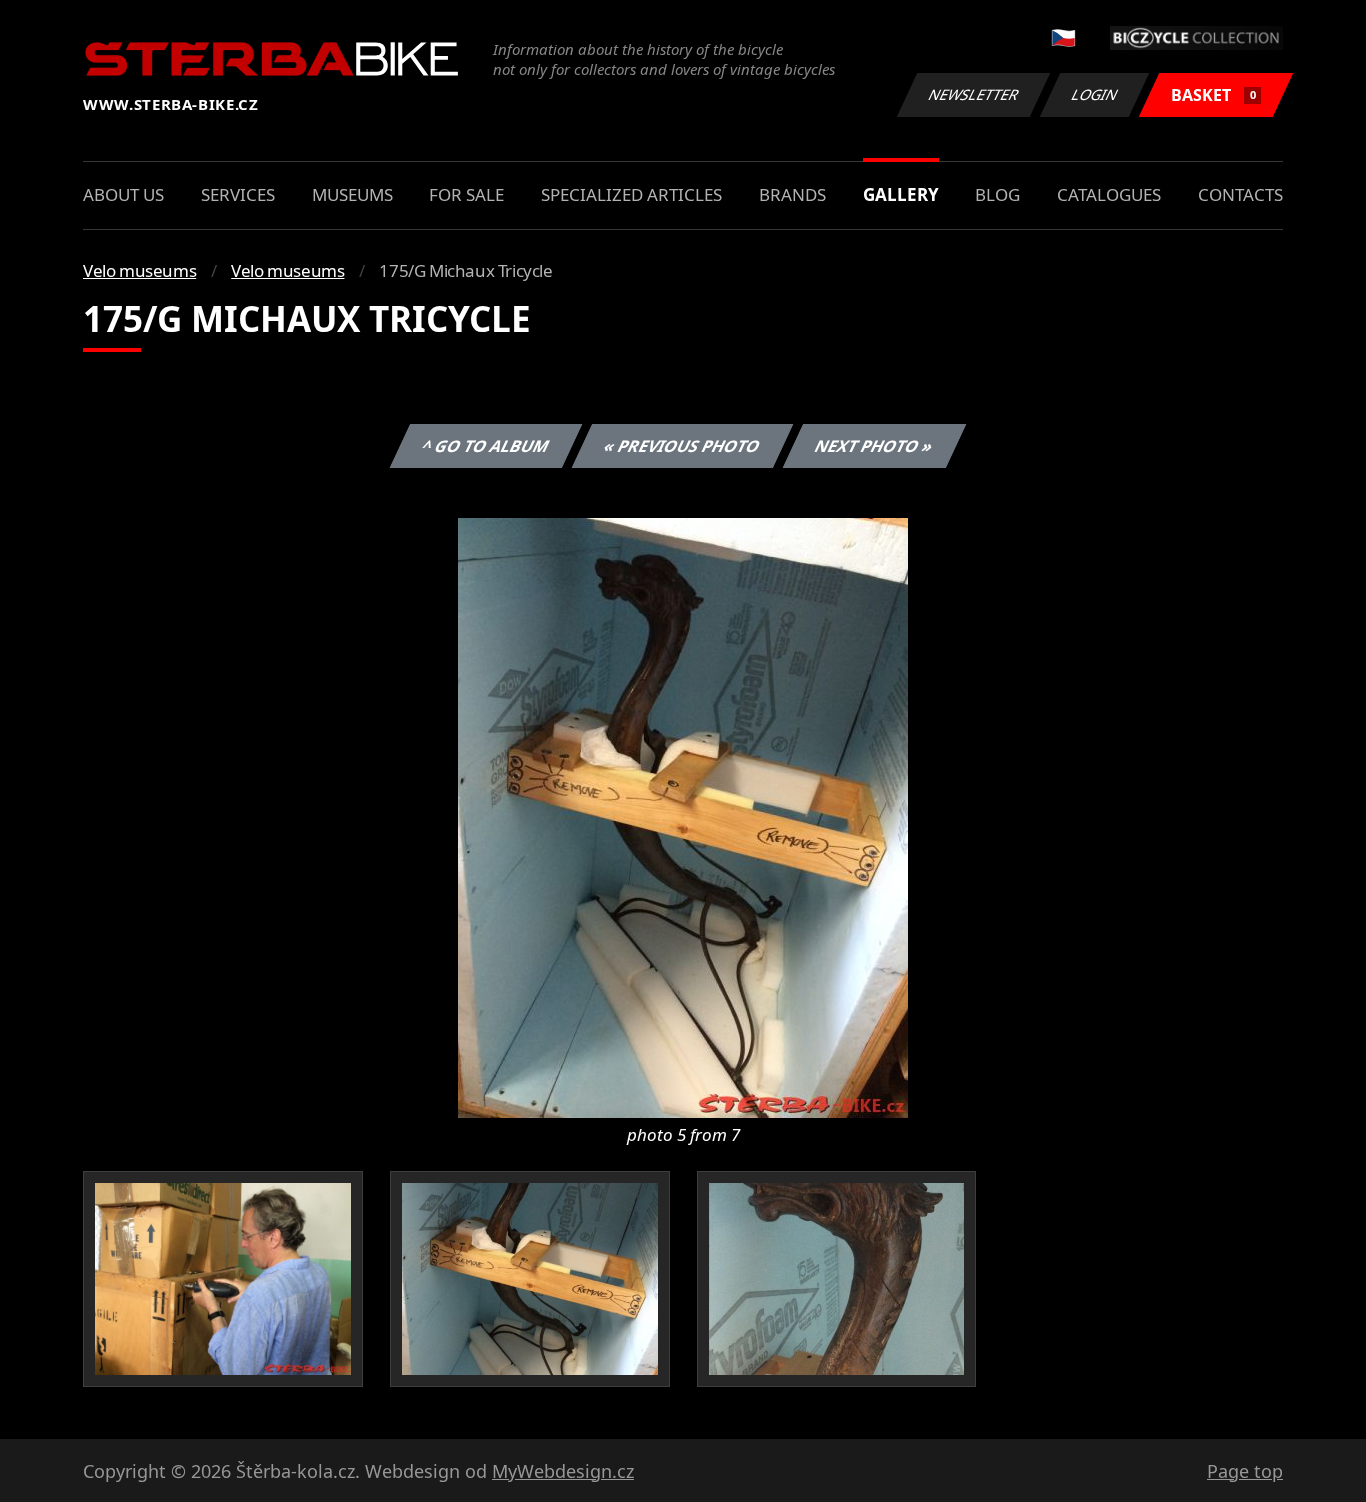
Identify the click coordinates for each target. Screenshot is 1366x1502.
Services (238, 194)
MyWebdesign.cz (563, 1471)
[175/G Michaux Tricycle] (683, 816)
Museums (352, 194)
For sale (466, 194)
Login (1095, 94)
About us (123, 194)
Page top (1245, 1471)
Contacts (1240, 194)
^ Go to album (486, 446)
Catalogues (1109, 194)
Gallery (901, 194)
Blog (997, 194)
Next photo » (874, 446)
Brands (792, 194)
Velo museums (139, 270)
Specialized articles (631, 194)
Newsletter (974, 94)
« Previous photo (682, 446)
